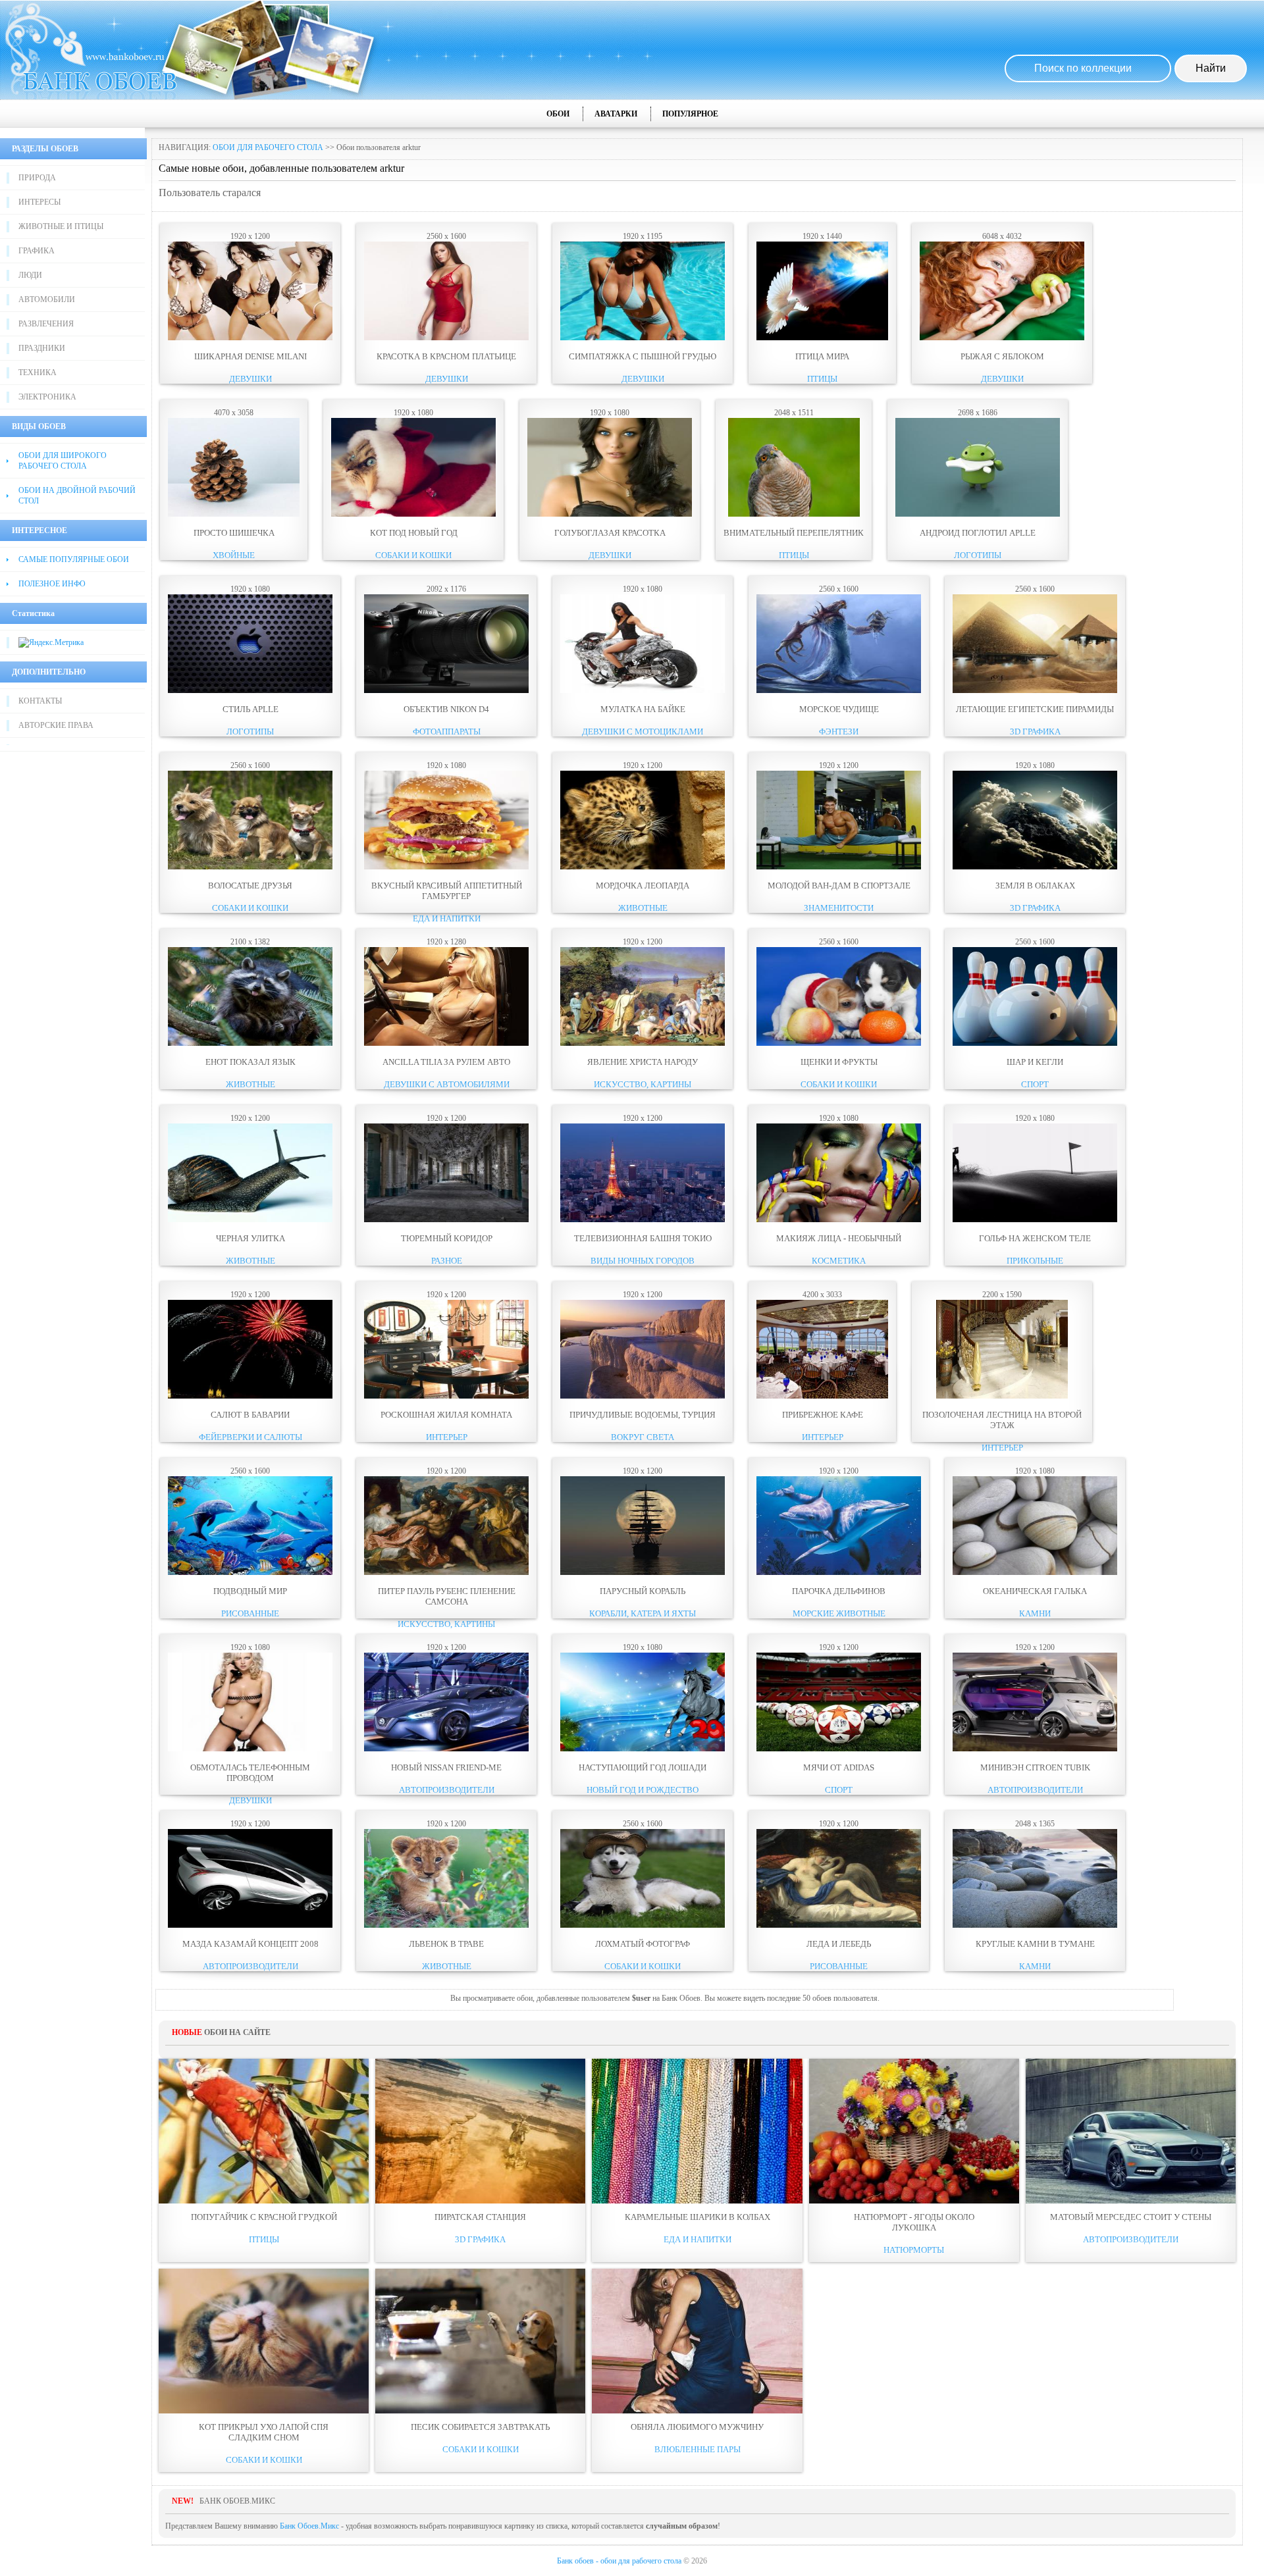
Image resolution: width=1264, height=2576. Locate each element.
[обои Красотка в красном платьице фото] (446, 338)
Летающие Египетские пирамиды (1035, 709)
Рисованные (250, 1613)
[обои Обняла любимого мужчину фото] (697, 2341)
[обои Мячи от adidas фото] (839, 1749)
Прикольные (1035, 1261)
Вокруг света (643, 1437)
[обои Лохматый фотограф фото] (643, 1925)
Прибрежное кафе (823, 1415)
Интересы (39, 202)
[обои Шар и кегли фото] (1035, 1043)
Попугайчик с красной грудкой (264, 2217)
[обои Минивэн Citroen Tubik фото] (1035, 1749)
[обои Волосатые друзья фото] (250, 867)
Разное (447, 1261)
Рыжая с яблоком (1002, 356)
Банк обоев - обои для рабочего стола (619, 2561)
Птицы (822, 379)
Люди (30, 275)
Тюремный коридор (447, 1238)
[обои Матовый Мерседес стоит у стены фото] (1131, 2131)
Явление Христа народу (643, 1062)
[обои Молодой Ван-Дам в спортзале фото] (839, 867)
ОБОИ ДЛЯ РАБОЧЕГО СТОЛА (268, 147)
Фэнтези (839, 732)
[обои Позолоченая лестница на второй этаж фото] (1002, 1396)
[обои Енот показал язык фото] (250, 1043)
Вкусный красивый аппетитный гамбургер (447, 891)
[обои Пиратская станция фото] (480, 2131)
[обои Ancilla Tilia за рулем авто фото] (446, 1043)
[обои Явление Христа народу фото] (643, 1043)
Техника (38, 373)
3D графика (1035, 732)
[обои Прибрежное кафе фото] (822, 1396)
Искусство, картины (643, 1084)
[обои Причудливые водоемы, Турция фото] (643, 1396)
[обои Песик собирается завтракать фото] (480, 2341)
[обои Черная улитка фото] (250, 1220)
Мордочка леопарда (643, 886)
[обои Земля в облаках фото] (1035, 867)
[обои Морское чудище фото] (839, 690)
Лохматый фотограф (643, 1944)
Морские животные (839, 1613)
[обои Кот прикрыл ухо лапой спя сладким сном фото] (264, 2341)
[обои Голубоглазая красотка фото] (610, 514)
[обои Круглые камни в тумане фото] (1035, 1925)
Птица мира (822, 356)
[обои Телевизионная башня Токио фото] (643, 1220)
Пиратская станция (480, 2217)
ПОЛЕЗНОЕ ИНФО (52, 584)
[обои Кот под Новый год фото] (413, 514)
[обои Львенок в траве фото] (446, 1925)
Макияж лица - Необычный (839, 1238)
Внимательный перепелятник (794, 533)
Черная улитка (250, 1238)
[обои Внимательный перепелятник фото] (794, 514)
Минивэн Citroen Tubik (1035, 1767)
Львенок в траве (446, 1944)
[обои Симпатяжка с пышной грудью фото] (643, 338)
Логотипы (978, 555)
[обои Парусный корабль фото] (643, 1572)
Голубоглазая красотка (610, 533)
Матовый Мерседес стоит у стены (1131, 2217)
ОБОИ (558, 114)
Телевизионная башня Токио (643, 1238)
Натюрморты (914, 2250)
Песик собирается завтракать (480, 2427)
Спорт (1035, 1084)
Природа (37, 178)
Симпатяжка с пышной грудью (643, 356)
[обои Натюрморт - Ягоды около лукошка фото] (914, 2131)
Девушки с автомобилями (447, 1084)
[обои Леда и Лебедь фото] (839, 1925)
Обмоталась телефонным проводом (250, 1773)
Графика (37, 251)
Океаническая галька (1035, 1591)
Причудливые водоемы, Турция (643, 1415)
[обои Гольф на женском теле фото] (1035, 1220)
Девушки (250, 379)
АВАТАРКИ (616, 114)
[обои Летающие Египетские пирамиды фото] (1035, 690)
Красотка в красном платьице (446, 356)
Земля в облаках (1035, 886)
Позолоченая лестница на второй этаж (1002, 1420)
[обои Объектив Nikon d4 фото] (446, 690)
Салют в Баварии (250, 1415)
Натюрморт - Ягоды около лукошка (914, 2222)
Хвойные (234, 555)
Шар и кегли (1035, 1062)
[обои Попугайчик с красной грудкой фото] (264, 2131)
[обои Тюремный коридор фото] (446, 1220)
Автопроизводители (447, 1790)
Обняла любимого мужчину (697, 2427)
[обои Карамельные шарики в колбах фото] (697, 2131)
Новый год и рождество (643, 1790)
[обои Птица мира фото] (822, 338)
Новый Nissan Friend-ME (446, 1767)
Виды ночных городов (643, 1261)
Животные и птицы (61, 226)
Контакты (40, 701)
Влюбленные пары (698, 2449)
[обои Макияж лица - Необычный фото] (839, 1220)
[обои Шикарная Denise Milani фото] (250, 338)
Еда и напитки (447, 918)
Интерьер (447, 1437)
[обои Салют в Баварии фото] (250, 1396)
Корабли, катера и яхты (643, 1613)
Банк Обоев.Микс (309, 2526)
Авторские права (56, 725)
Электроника (47, 397)
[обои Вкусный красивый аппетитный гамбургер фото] (446, 867)
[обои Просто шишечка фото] (234, 514)
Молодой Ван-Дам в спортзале (839, 886)
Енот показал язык (250, 1062)
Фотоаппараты (447, 732)
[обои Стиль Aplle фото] (250, 690)
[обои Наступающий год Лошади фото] (643, 1749)
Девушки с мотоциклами (643, 732)
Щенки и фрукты (839, 1062)
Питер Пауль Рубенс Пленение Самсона (447, 1596)
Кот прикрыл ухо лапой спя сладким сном (264, 2432)
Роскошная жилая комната (446, 1415)
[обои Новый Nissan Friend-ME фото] (446, 1749)
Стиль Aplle (250, 709)
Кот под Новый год (414, 533)
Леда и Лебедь (839, 1944)
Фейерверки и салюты (250, 1437)
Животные (643, 908)
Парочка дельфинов (839, 1591)
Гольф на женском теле (1035, 1238)
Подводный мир (250, 1591)
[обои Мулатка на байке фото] (643, 690)
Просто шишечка (234, 533)
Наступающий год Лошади (643, 1767)
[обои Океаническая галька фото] (1035, 1572)
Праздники (42, 348)
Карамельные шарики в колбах (698, 2217)
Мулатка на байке (643, 709)
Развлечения (46, 324)
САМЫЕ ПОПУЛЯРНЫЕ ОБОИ (74, 559)
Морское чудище (839, 709)
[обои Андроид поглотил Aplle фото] (978, 514)
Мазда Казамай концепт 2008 (250, 1944)
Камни (1035, 1613)
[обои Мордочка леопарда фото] (643, 867)
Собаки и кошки (413, 555)
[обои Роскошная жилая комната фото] (446, 1396)
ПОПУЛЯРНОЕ (690, 114)
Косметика (839, 1261)
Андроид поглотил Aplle (978, 533)
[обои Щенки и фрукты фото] (839, 1043)
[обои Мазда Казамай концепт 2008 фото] (250, 1925)
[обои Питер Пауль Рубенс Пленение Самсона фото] (446, 1572)
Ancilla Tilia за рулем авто (446, 1062)
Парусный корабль (643, 1591)
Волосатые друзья (250, 886)
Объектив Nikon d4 (446, 709)
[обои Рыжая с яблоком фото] (1002, 338)
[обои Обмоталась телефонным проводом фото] (250, 1749)
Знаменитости (839, 908)
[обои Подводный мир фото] (250, 1572)
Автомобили (47, 299)
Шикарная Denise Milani (250, 356)
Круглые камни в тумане (1035, 1944)
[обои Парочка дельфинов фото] (839, 1572)
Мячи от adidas (839, 1767)
